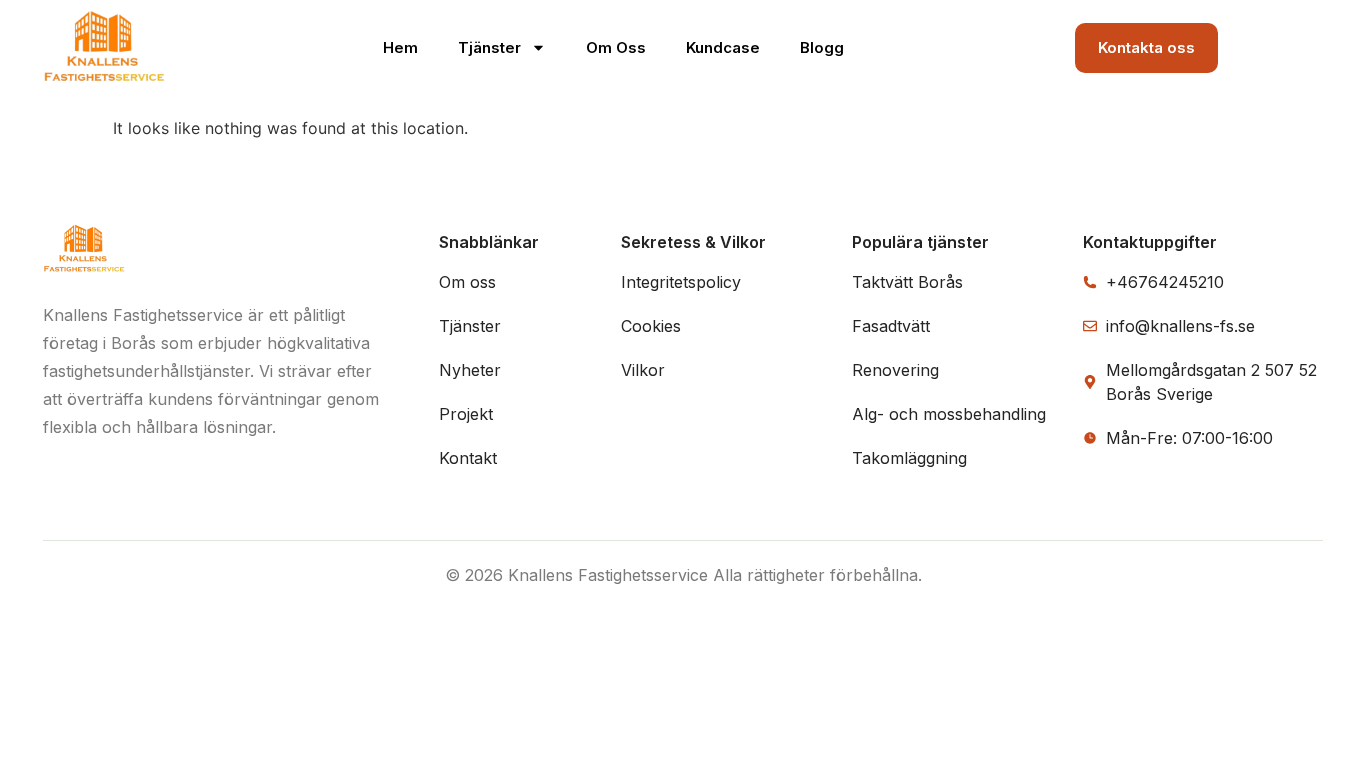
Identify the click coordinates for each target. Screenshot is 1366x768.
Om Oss (616, 47)
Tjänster (489, 47)
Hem (400, 47)
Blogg (822, 47)
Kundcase (723, 47)
